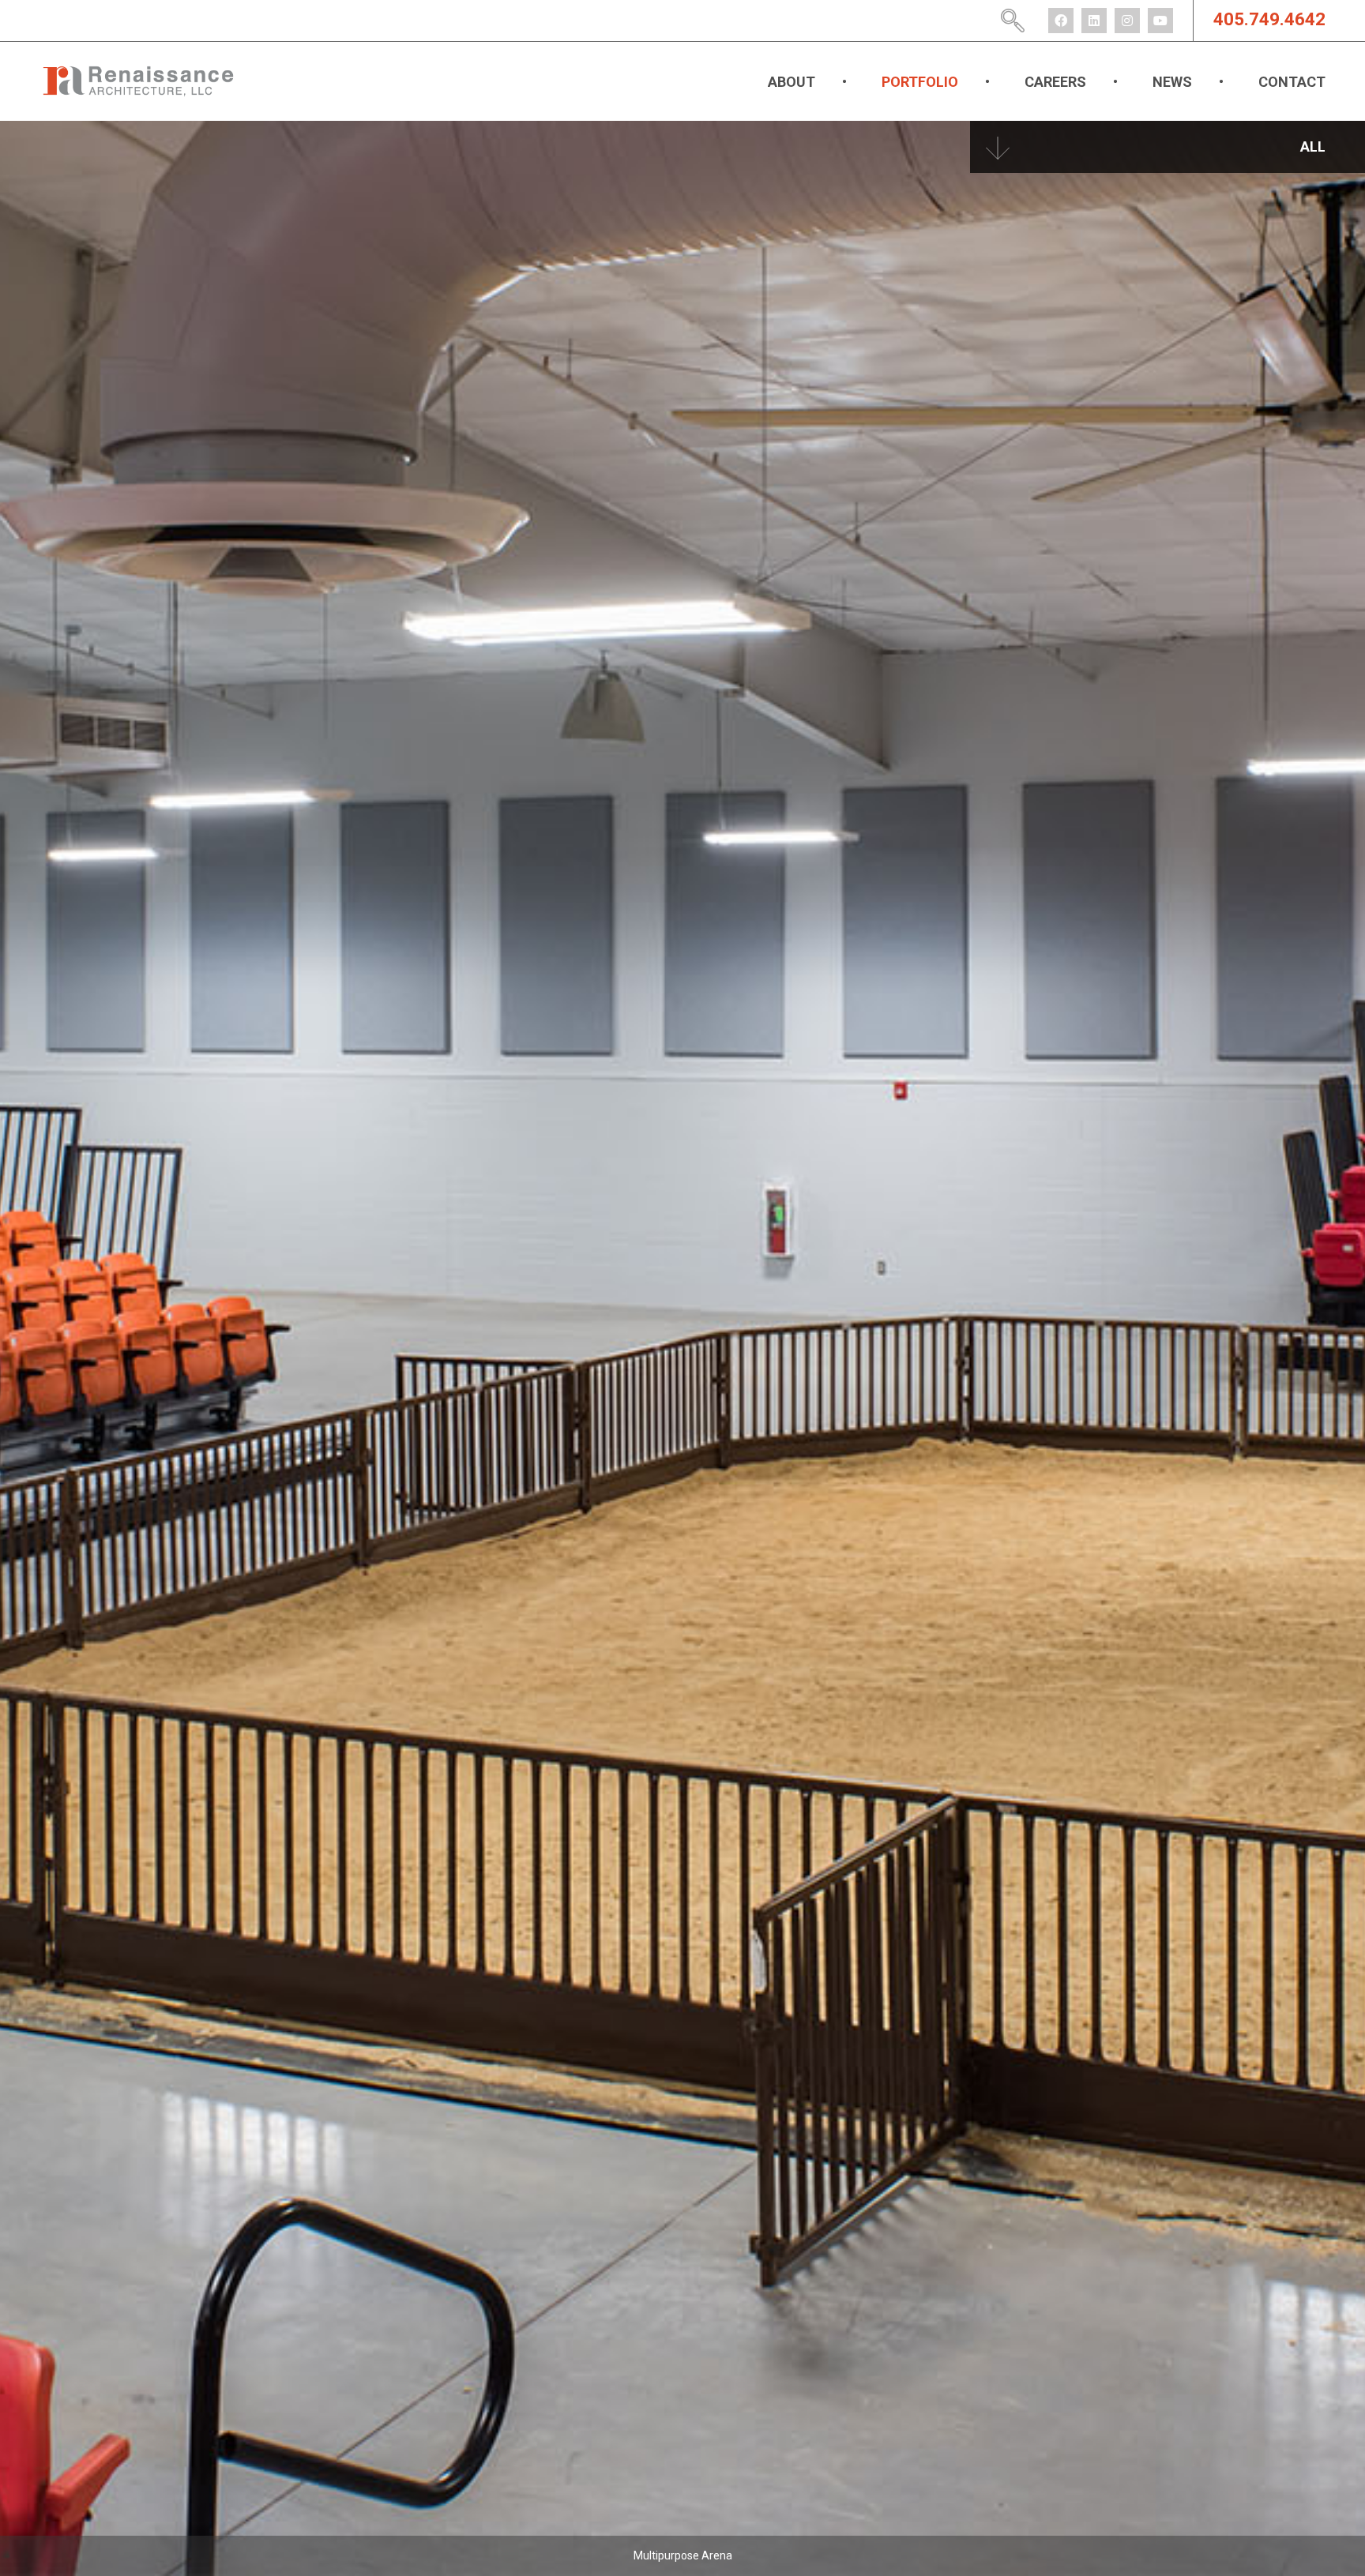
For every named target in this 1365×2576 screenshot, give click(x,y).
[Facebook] (1061, 21)
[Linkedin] (1094, 21)
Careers (1055, 82)
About (792, 82)
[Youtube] (1160, 21)
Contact (1292, 82)
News (1172, 82)
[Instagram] (1127, 21)
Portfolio (920, 82)
